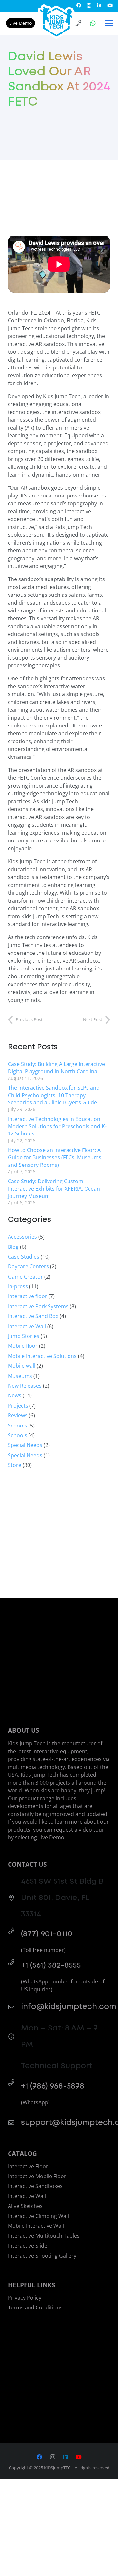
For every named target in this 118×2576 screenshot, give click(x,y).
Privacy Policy (25, 2298)
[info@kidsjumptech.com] (14, 2007)
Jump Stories (24, 1336)
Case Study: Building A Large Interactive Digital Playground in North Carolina (56, 1068)
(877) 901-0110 (47, 1934)
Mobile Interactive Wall (36, 2226)
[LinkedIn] (99, 5)
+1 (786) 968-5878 (53, 2086)
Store (15, 1465)
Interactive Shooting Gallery (42, 2256)
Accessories (22, 1237)
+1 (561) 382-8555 (51, 1965)
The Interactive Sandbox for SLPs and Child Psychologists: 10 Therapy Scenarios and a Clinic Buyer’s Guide (54, 1095)
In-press (18, 1286)
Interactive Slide (28, 2246)
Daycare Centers (28, 1266)
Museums (20, 1376)
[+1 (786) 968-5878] (14, 2083)
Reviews (18, 1415)
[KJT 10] (57, 21)
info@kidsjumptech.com (69, 2007)
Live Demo (20, 23)
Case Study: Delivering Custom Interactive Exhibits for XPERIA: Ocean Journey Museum (54, 1189)
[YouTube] (110, 5)
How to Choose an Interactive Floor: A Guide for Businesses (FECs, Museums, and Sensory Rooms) (55, 1158)
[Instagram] (89, 5)
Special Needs (25, 1445)
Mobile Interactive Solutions (42, 1356)
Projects (18, 1406)
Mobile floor (23, 1346)
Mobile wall (22, 1366)
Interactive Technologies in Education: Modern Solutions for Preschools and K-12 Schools (57, 1126)
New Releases (25, 1386)
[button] (109, 23)
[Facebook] (79, 5)
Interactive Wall (27, 1326)
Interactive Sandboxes (35, 2186)
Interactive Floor (28, 2166)
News (15, 1395)
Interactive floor (28, 1296)
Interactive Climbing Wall (38, 2216)
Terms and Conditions (35, 2307)
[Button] (78, 23)
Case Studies (24, 1257)
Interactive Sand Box (33, 1316)
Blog (13, 1247)
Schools (18, 1426)
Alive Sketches (25, 2206)
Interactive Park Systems (38, 1306)
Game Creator (25, 1277)
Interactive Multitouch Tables (44, 2236)
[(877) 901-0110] (14, 1931)
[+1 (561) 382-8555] (14, 1962)
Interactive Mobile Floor (37, 2176)
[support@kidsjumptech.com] (14, 2122)
